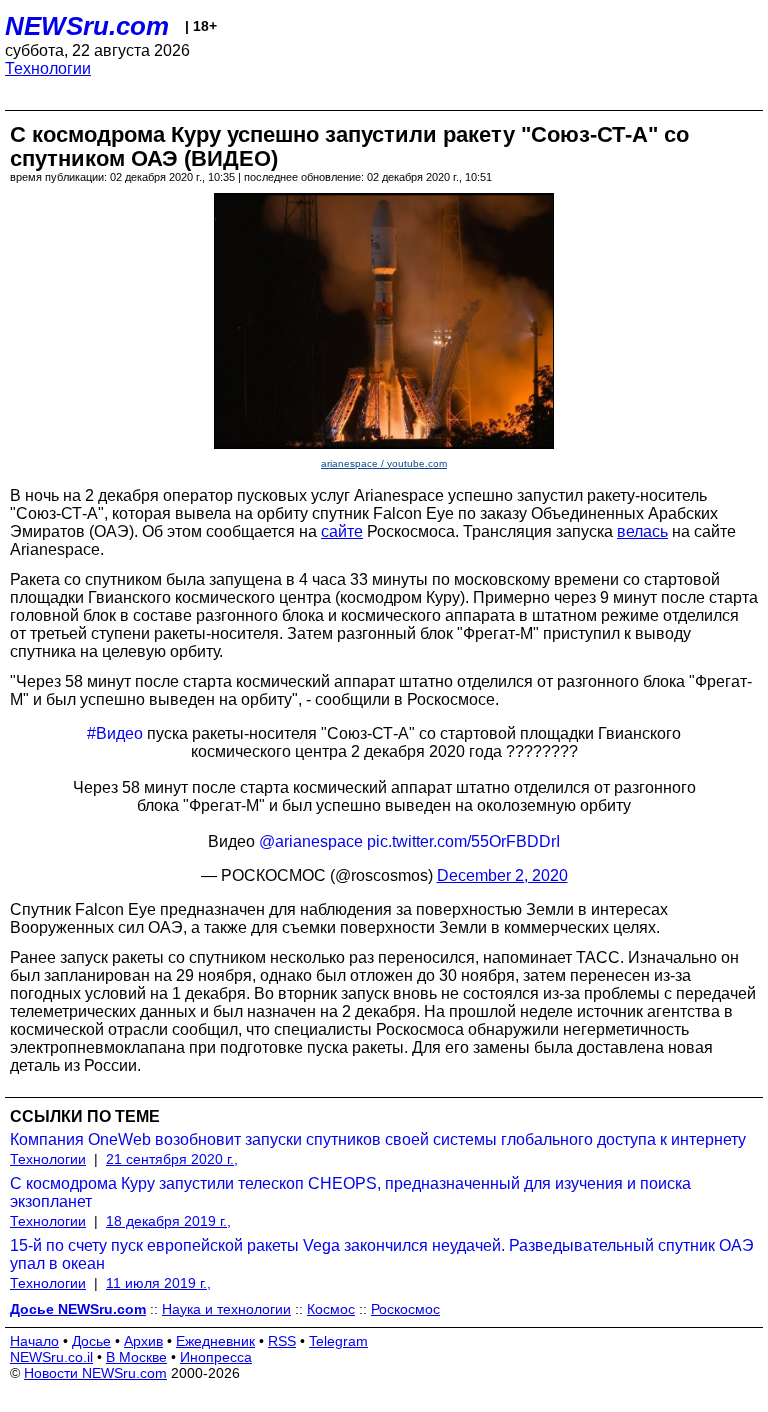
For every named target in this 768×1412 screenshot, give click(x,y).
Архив (143, 1341)
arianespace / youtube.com (384, 463)
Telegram (338, 1341)
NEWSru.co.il (51, 1357)
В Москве (136, 1357)
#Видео (115, 733)
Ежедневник (215, 1341)
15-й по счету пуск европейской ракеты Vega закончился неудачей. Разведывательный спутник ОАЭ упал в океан (382, 1254)
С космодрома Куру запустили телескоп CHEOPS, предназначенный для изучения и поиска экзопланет (350, 1192)
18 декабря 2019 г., (168, 1221)
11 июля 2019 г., (158, 1283)
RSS (282, 1341)
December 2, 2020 (502, 875)
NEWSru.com (87, 26)
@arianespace (311, 841)
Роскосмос (405, 1309)
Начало (34, 1341)
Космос (331, 1309)
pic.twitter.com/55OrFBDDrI (463, 841)
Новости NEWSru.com (95, 1373)
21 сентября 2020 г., (172, 1159)
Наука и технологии (226, 1309)
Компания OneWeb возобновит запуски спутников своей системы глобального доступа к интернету (378, 1139)
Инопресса (216, 1357)
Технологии (48, 68)
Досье (91, 1341)
